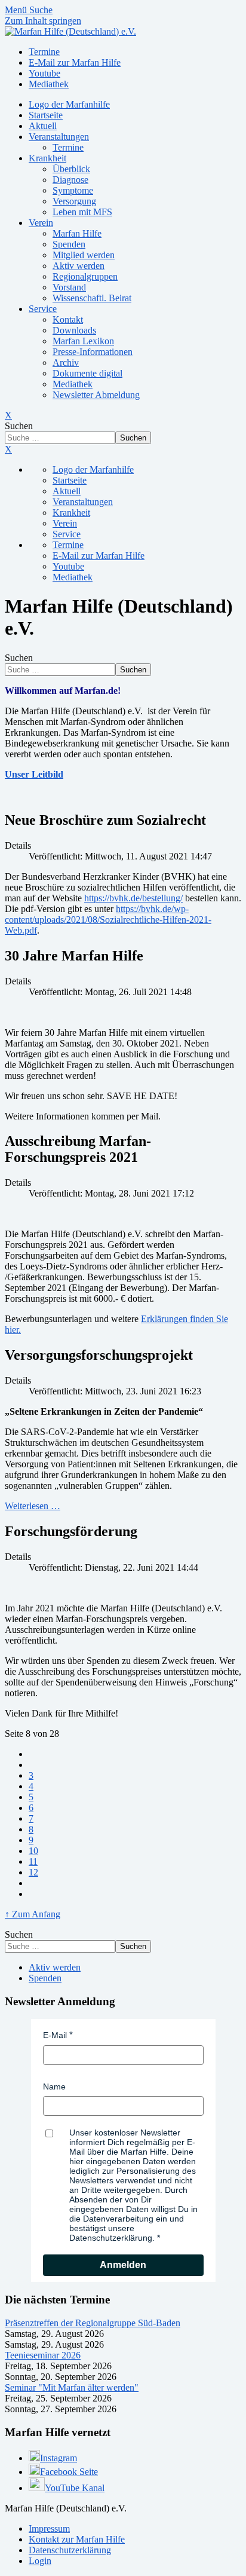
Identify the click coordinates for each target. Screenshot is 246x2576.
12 (33, 1872)
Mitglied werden (84, 255)
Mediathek (73, 384)
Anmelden (123, 2265)
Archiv (66, 362)
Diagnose (70, 180)
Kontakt (68, 319)
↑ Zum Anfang (33, 1914)
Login (40, 2561)
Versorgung (74, 201)
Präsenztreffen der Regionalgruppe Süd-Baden (93, 2323)
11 (33, 1861)
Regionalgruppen (85, 276)
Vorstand (69, 287)
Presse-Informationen (93, 352)
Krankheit (47, 158)
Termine (68, 147)
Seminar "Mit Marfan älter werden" (72, 2387)
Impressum (49, 2528)
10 (33, 1851)
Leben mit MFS (82, 212)
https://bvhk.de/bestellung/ (133, 898)
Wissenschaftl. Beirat (92, 298)
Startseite (46, 115)
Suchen (19, 426)
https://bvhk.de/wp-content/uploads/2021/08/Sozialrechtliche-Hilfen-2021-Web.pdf (108, 920)
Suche (41, 10)
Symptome (73, 190)
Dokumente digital (87, 373)
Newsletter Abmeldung (96, 395)
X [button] (8, 449)
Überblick (71, 169)
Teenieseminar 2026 (43, 2355)
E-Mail (55, 2035)
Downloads (74, 330)
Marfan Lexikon (83, 341)
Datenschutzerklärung (70, 2550)
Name (54, 2087)
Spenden (69, 244)
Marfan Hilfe (77, 233)
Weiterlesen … (33, 1506)
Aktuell (43, 126)
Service (43, 309)
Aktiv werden (79, 266)
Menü (17, 10)
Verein (41, 223)
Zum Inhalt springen (43, 21)
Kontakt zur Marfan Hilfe (77, 2539)
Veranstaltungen (59, 137)
